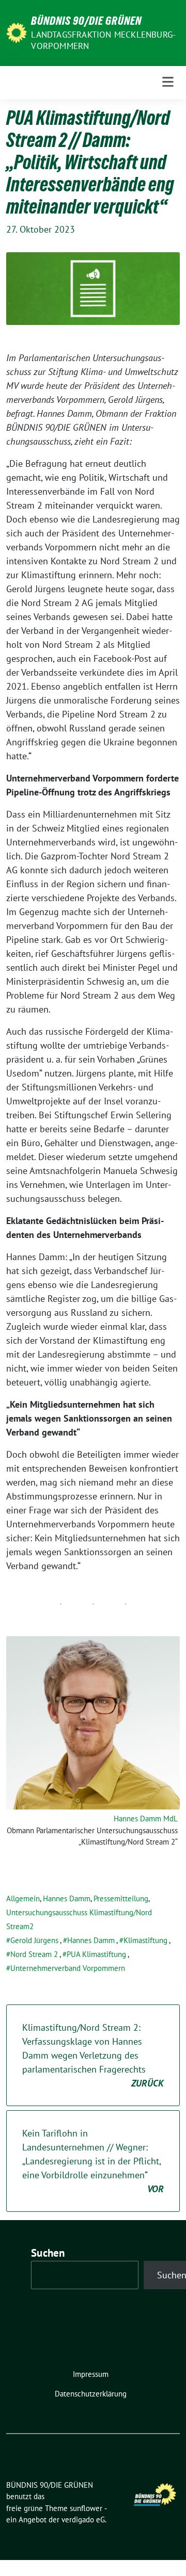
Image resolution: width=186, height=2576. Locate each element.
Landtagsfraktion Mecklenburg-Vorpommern (103, 40)
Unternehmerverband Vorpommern (68, 1968)
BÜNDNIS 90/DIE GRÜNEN (86, 21)
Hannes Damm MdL (146, 1819)
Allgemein (23, 1898)
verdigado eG (83, 2520)
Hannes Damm (67, 1898)
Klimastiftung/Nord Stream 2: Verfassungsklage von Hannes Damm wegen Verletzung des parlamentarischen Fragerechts (93, 2055)
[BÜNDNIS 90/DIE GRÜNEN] (17, 32)
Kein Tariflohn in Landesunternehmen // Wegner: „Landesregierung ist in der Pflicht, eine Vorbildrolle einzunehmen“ (93, 2161)
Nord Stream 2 (34, 1954)
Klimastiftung (145, 1940)
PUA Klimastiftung (96, 1954)
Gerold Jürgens (34, 1940)
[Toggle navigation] (168, 82)
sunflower (86, 2508)
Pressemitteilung (121, 1898)
